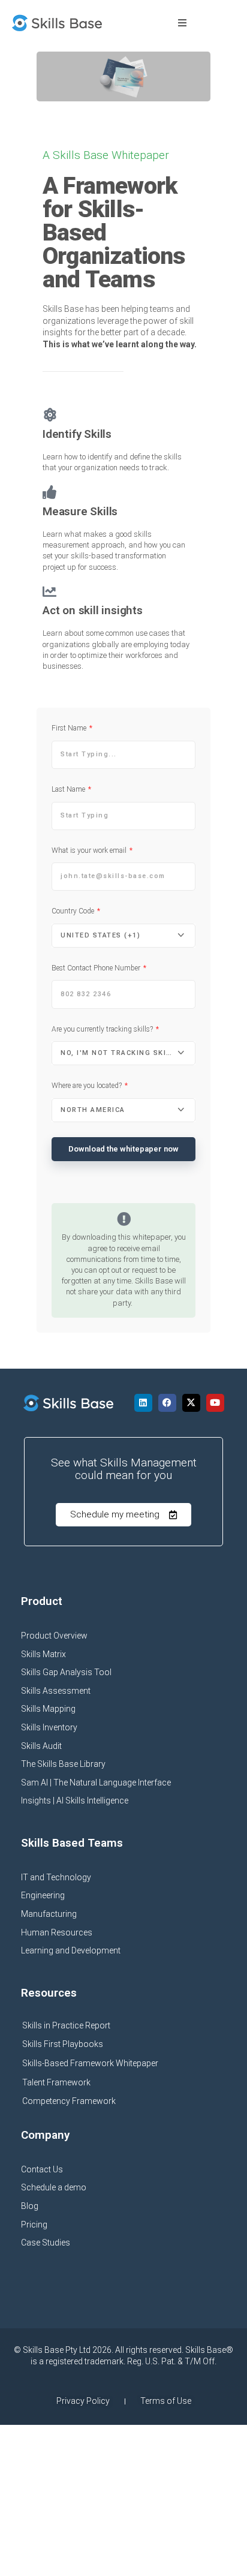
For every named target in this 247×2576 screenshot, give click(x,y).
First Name (70, 728)
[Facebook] (167, 1403)
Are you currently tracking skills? (103, 1029)
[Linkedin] (143, 1403)
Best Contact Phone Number (97, 968)
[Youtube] (215, 1403)
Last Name (69, 789)
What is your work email (90, 850)
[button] (182, 23)
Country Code (74, 911)
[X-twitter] (191, 1403)
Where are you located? (88, 1086)
